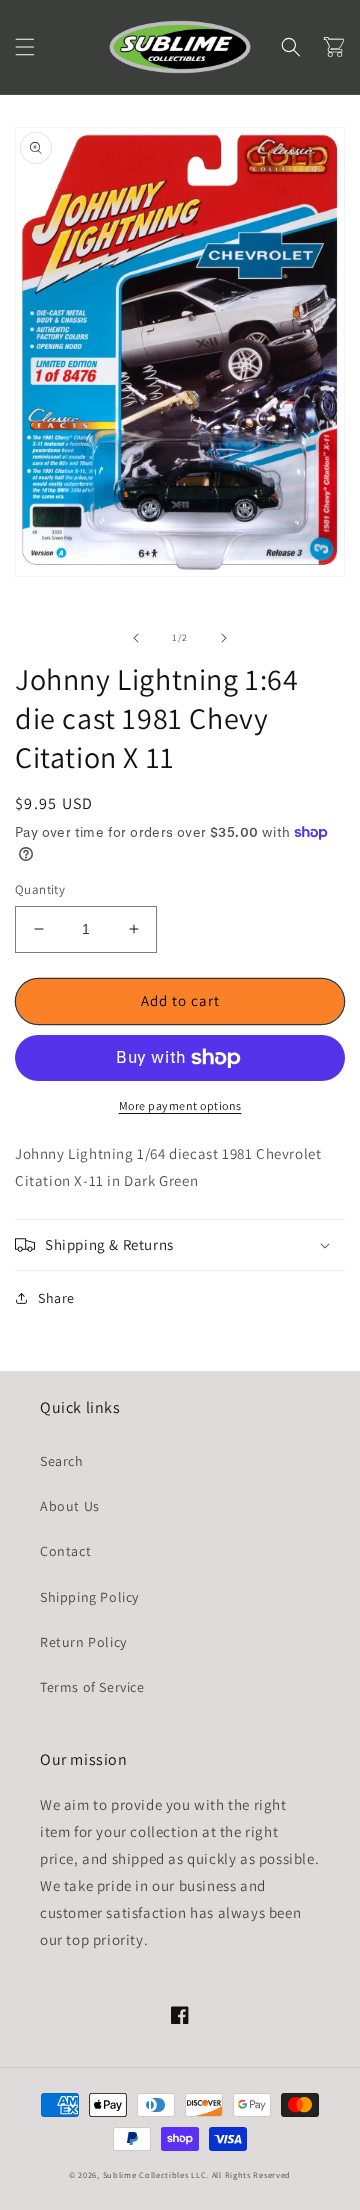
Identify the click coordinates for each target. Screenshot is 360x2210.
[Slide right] (224, 638)
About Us (70, 1506)
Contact (65, 1551)
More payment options (180, 1105)
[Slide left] (136, 638)
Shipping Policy (89, 1597)
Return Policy (83, 1642)
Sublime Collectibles (146, 2174)
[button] (25, 47)
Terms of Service (92, 1687)
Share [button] (56, 1298)
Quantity (40, 889)
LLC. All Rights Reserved (241, 2174)
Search (62, 1461)
